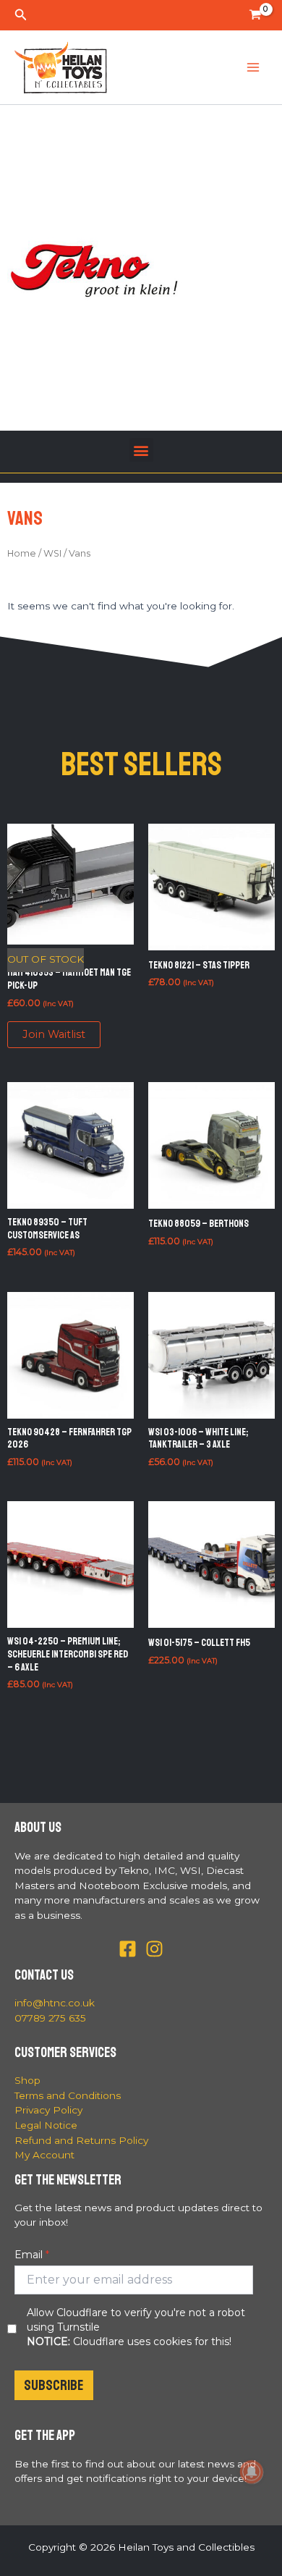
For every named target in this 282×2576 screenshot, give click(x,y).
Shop (27, 2080)
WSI (52, 553)
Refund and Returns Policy (81, 2140)
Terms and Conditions (68, 2095)
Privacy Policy (48, 2110)
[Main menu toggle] (253, 68)
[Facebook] (128, 1949)
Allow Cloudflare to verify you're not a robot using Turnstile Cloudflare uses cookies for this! (136, 2327)
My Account (44, 2155)
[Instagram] (154, 1949)
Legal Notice (46, 2125)
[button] (21, 15)
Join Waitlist (54, 1034)
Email (29, 2255)
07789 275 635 (50, 2018)
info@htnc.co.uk (55, 2003)
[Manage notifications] (252, 2472)
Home (22, 553)
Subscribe (54, 2385)
